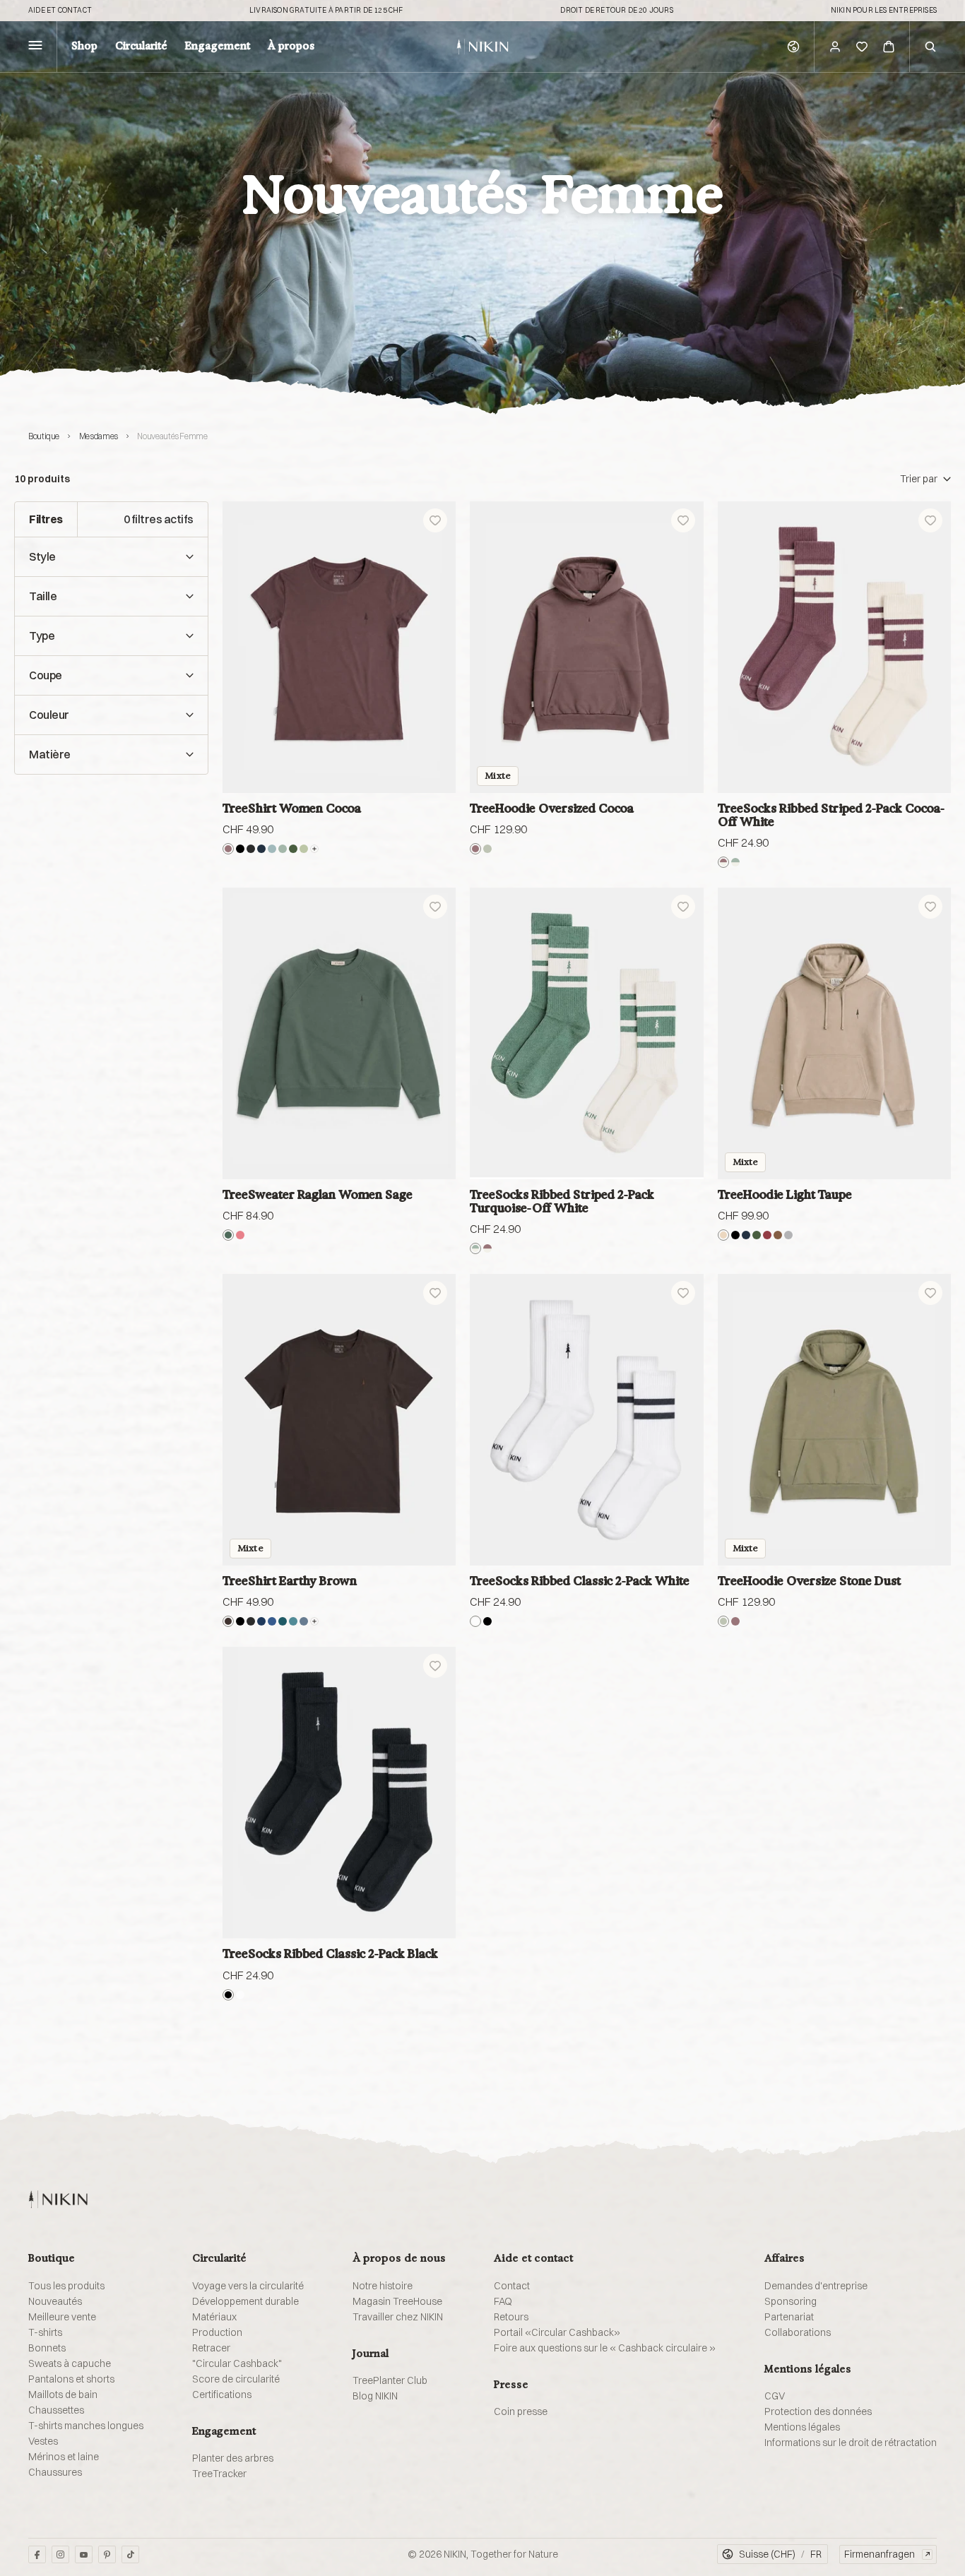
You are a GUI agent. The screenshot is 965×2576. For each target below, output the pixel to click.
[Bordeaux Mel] (767, 1235)
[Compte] (835, 47)
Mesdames (99, 436)
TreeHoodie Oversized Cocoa (552, 808)
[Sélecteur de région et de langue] (793, 47)
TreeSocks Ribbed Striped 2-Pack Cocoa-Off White (831, 815)
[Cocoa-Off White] (723, 862)
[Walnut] (778, 1235)
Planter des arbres (233, 2458)
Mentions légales (802, 2427)
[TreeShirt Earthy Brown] (339, 1420)
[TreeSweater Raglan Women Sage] (339, 1033)
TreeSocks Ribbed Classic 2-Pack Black (330, 1954)
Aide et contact (60, 11)
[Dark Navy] (261, 849)
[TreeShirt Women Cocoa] (339, 647)
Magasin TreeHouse (397, 2301)
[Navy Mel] (272, 1621)
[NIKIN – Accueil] (58, 2199)
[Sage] (228, 1235)
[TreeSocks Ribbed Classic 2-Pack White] (586, 1420)
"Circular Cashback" (237, 2363)
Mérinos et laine (64, 2457)
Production (217, 2332)
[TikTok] (130, 2554)
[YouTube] (84, 2554)
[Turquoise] (283, 849)
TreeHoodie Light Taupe (785, 1194)
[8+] (314, 1621)
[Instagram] (60, 2554)
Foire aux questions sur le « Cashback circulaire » (605, 2348)
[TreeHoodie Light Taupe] (834, 1033)
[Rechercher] (930, 47)
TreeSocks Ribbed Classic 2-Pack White (580, 1581)
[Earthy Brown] (228, 1621)
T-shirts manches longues (86, 2426)
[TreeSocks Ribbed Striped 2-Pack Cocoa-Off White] (834, 647)
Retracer (211, 2348)
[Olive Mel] (293, 849)
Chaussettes (56, 2410)
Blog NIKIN (375, 2396)
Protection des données (818, 2411)
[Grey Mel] (788, 1235)
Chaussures (55, 2472)
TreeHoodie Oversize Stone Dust (809, 1581)
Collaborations (798, 2332)
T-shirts (45, 2332)
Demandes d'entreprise (816, 2286)
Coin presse (521, 2411)
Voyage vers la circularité (248, 2286)
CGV (775, 2396)
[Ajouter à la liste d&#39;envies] (435, 520)
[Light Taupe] (723, 1235)
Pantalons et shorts (71, 2379)
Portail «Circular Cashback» (557, 2332)
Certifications (222, 2395)
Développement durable (245, 2301)
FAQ (503, 2301)
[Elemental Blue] (272, 849)
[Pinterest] (107, 2554)
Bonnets (47, 2348)
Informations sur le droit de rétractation (851, 2443)
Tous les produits (66, 2286)
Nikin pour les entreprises (884, 11)
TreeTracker (219, 2474)
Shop (84, 47)
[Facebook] (37, 2554)
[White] (475, 1621)
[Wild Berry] (240, 1235)
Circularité (141, 47)
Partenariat (789, 2317)
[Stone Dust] (487, 849)
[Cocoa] (228, 849)
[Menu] (35, 47)
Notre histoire (383, 2286)
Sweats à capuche (70, 2363)
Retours (511, 2317)
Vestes (43, 2441)
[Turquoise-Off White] (735, 862)
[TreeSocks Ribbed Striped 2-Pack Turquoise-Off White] (586, 1033)
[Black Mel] (251, 849)
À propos (291, 47)
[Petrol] (283, 1621)
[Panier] (889, 47)
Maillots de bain (63, 2395)
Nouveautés (55, 2301)
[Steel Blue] (304, 1621)
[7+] (314, 849)
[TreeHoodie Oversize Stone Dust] (834, 1420)
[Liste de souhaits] (862, 47)
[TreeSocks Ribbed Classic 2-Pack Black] (339, 1793)
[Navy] (261, 1621)
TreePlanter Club (390, 2380)
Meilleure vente (62, 2317)
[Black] (240, 849)
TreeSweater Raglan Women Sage (318, 1194)
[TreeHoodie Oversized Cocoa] (586, 647)
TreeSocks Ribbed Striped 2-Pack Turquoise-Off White (562, 1201)
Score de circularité (236, 2379)
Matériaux (214, 2317)
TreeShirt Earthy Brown (290, 1581)
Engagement (218, 47)
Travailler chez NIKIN (398, 2317)
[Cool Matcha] (304, 849)
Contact (512, 2286)
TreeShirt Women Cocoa (292, 808)
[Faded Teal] (293, 1621)
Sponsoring (791, 2301)
